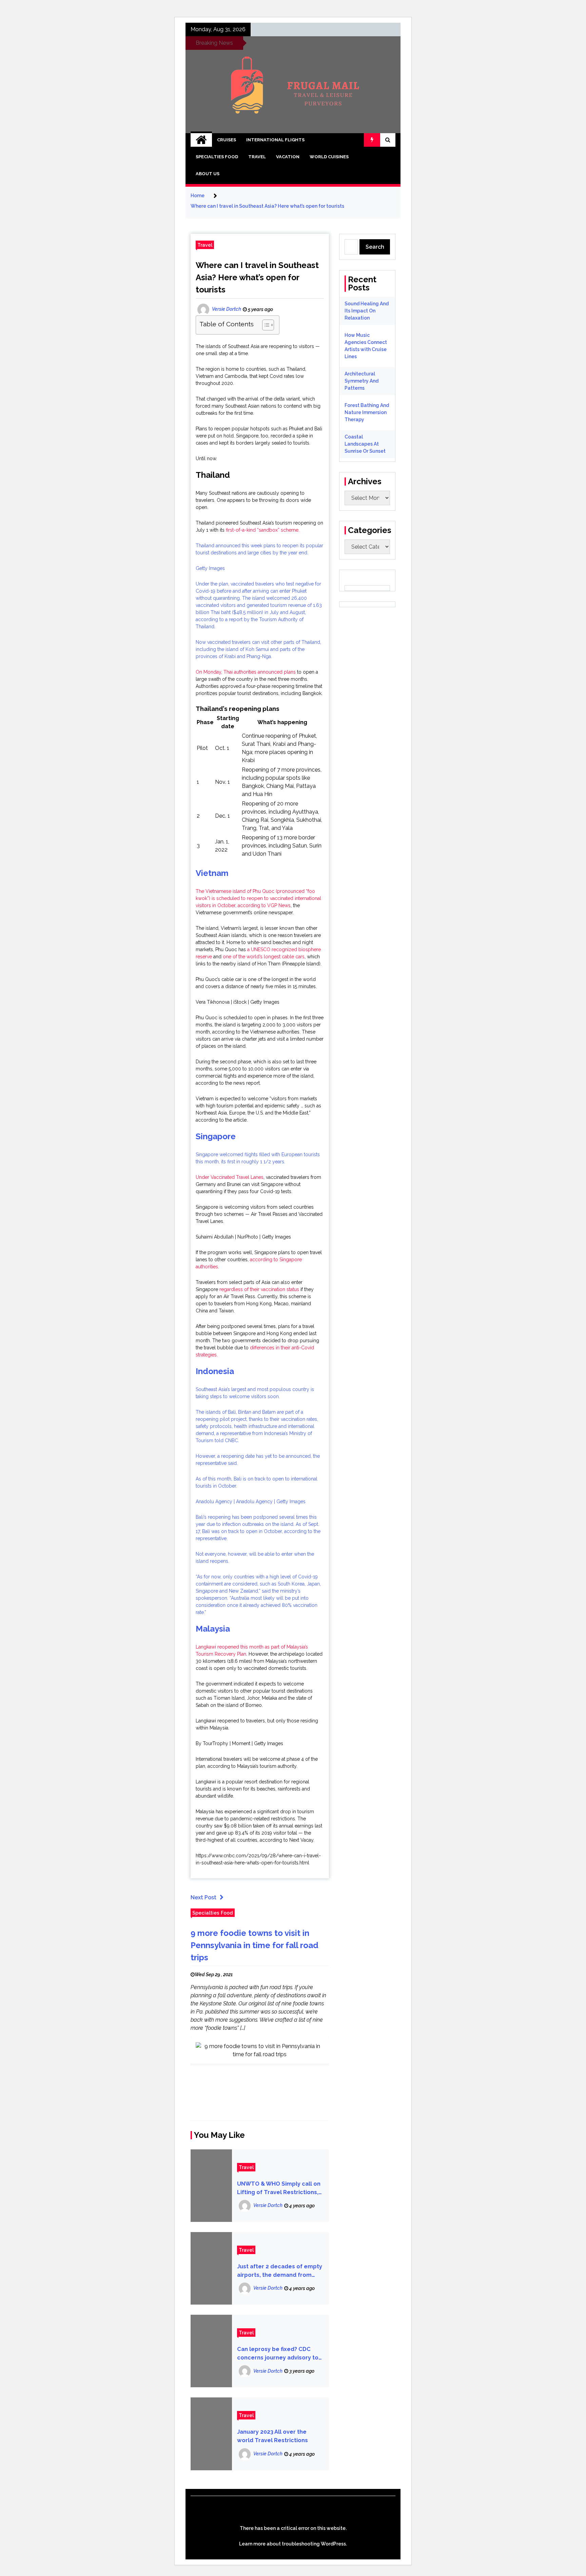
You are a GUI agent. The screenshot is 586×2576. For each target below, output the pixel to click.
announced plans (277, 672)
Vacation (288, 157)
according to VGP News (264, 905)
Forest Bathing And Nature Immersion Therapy (367, 412)
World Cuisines (329, 157)
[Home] (201, 140)
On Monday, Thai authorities (227, 672)
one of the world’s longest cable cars (264, 957)
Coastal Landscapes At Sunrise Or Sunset (365, 444)
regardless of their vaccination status (259, 1289)
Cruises (227, 140)
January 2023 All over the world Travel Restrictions (272, 2436)
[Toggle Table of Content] (265, 325)
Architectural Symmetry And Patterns (362, 381)
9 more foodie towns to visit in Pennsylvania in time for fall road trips (255, 1945)
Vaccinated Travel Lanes (237, 1177)
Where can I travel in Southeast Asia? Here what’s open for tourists (257, 277)
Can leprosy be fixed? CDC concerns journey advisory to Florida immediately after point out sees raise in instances (278, 2354)
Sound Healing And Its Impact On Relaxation (367, 311)
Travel (257, 157)
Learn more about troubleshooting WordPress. (293, 2544)
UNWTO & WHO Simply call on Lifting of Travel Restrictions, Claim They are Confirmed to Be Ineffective (279, 2189)
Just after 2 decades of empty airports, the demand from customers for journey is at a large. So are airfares (280, 2271)
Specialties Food (217, 157)
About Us (208, 174)
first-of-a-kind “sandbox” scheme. (263, 530)
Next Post (203, 1897)
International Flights (275, 140)
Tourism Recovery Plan (221, 1654)
